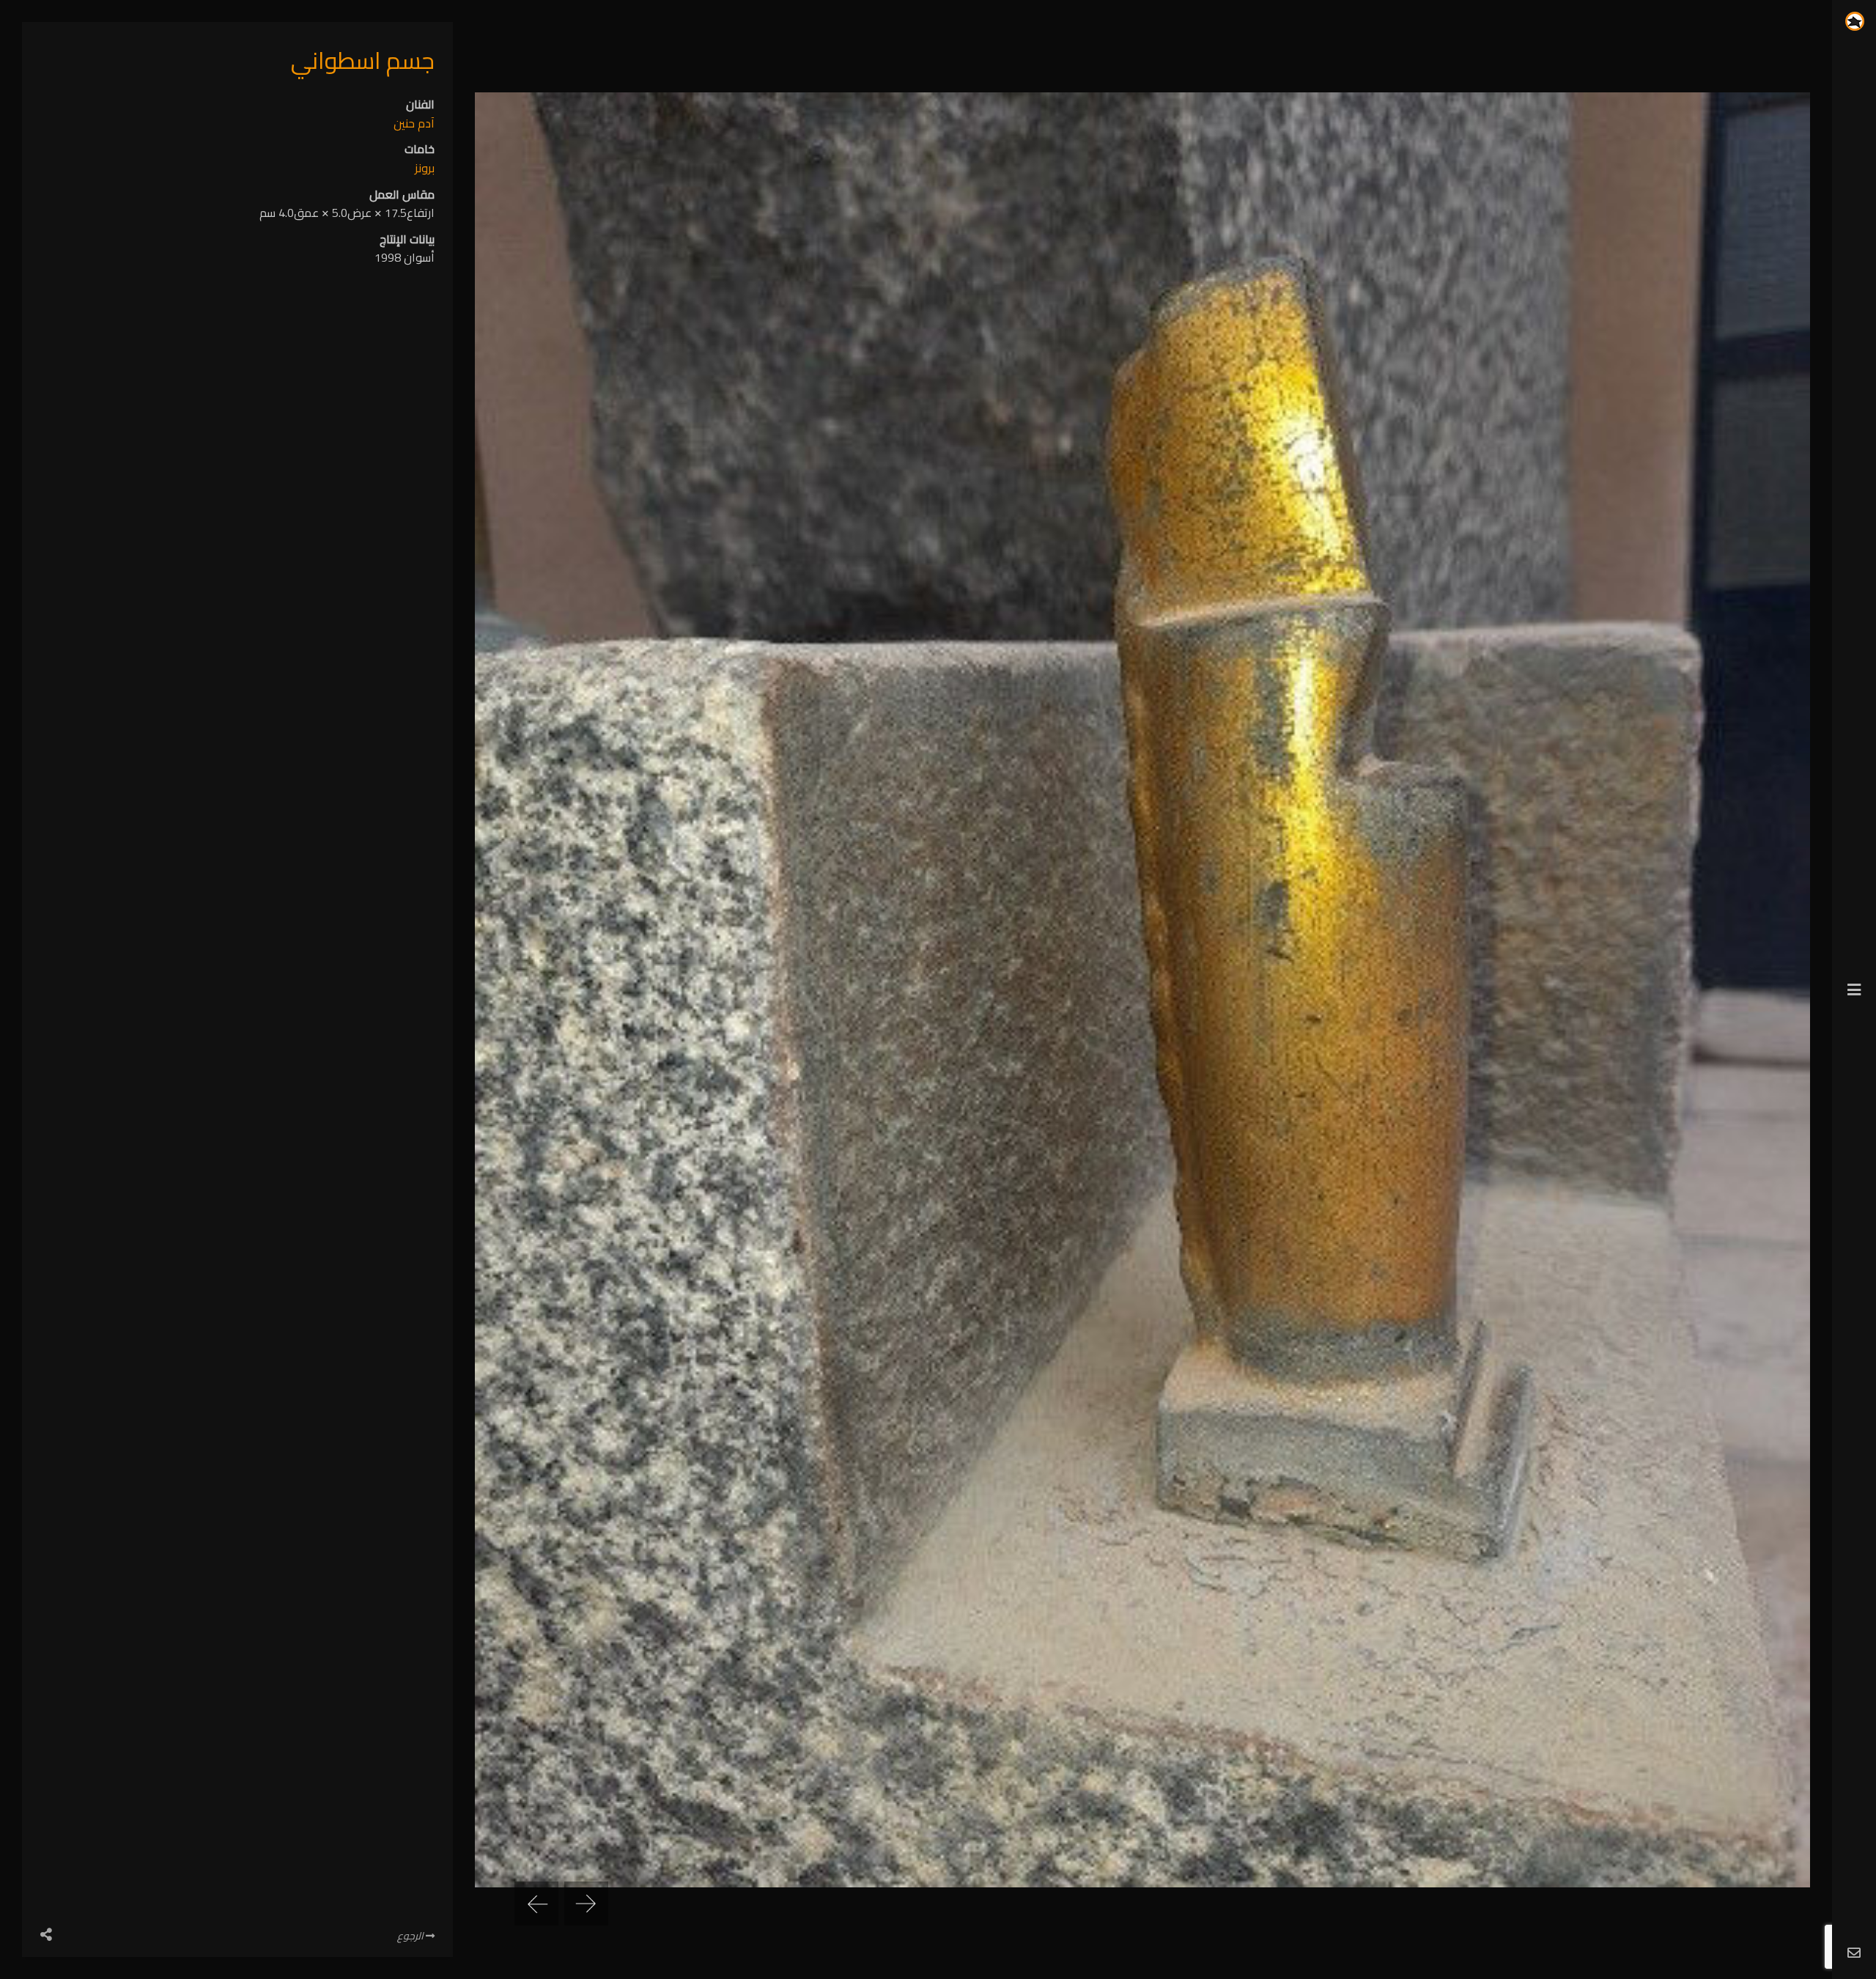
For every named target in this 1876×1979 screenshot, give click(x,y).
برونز (425, 168)
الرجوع (411, 1936)
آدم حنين (414, 123)
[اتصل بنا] (1854, 1954)
